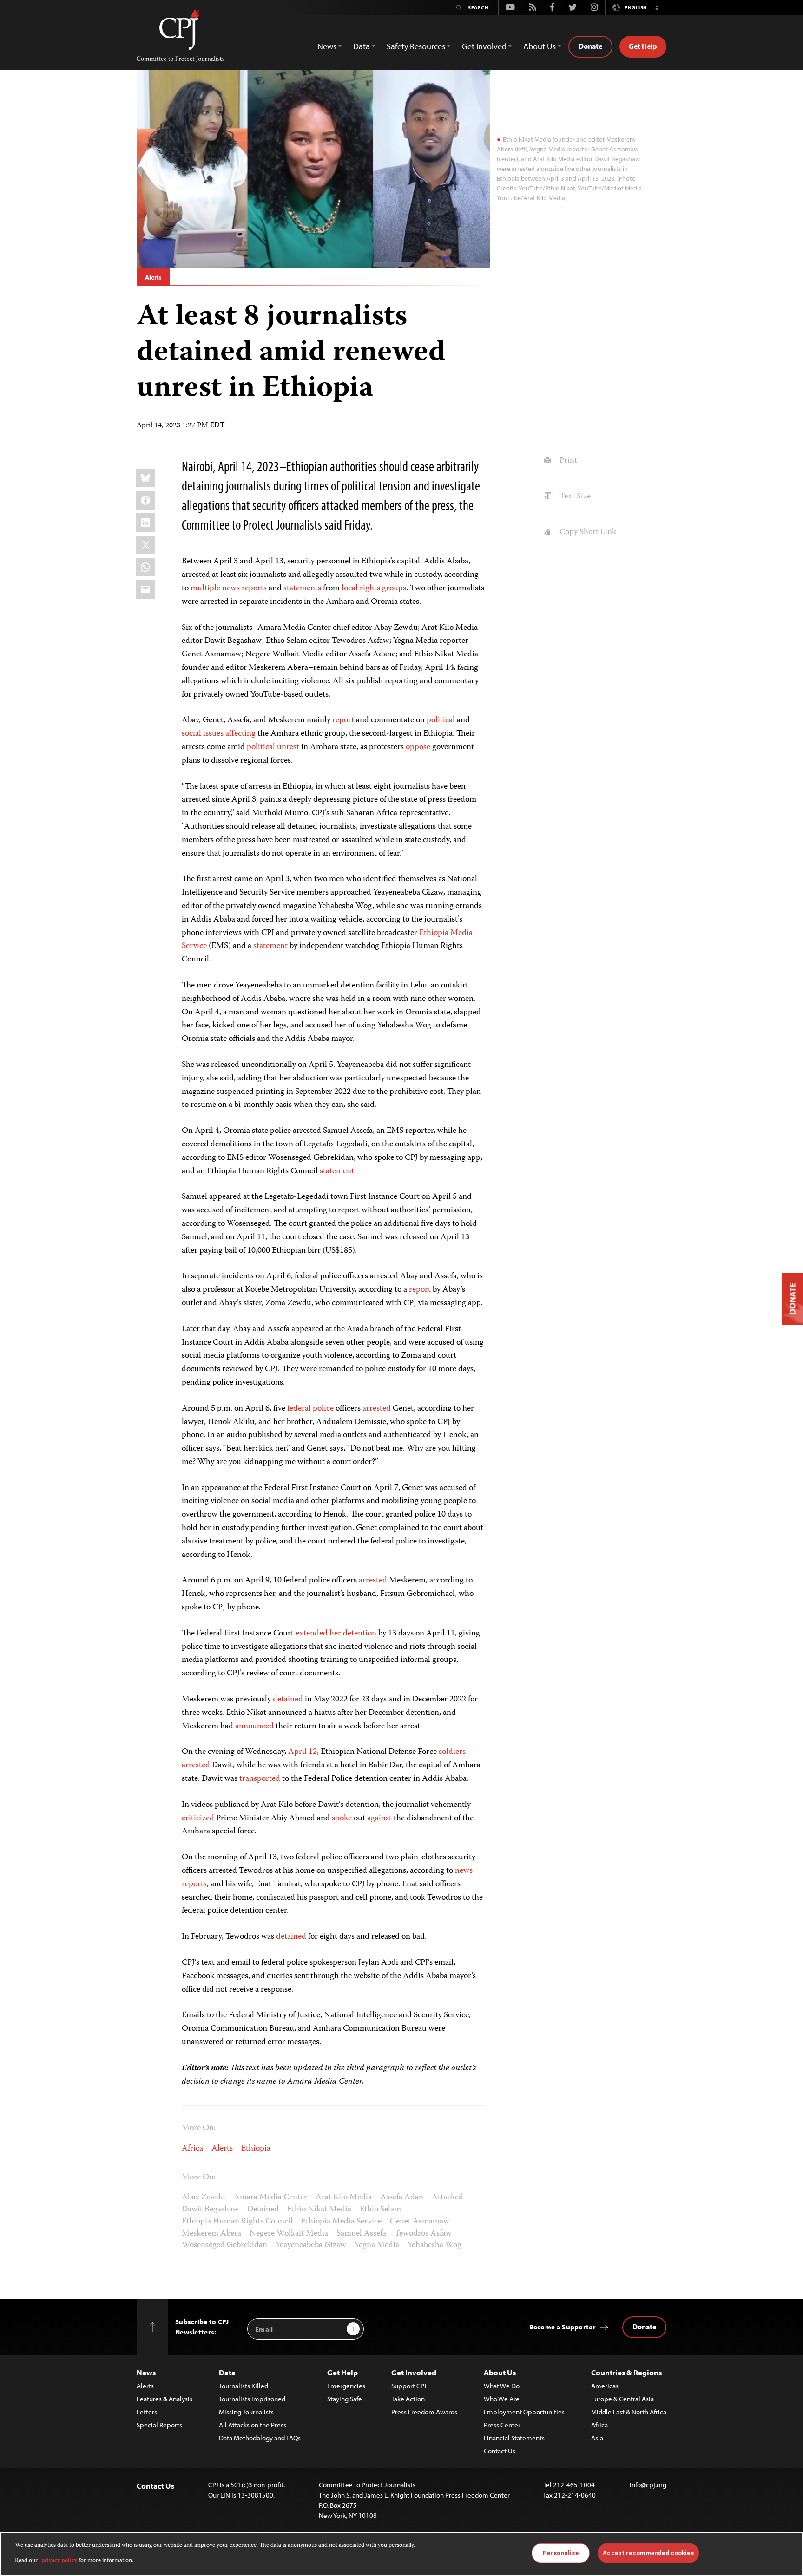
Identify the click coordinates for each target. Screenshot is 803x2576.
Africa (192, 2149)
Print (567, 461)
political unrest (273, 747)
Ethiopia (256, 2149)
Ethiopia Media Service (341, 2222)
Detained (263, 2210)
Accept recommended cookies (648, 2553)
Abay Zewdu (204, 2197)
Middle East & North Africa (629, 2412)
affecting (240, 734)
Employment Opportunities (524, 2412)
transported (259, 1779)
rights (370, 588)
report (343, 720)
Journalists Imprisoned (252, 2399)
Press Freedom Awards (424, 2412)
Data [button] (362, 46)
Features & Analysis (165, 2399)
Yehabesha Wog (434, 2245)
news (231, 588)
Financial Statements (514, 2438)
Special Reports (159, 2425)
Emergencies (346, 2386)
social (191, 734)
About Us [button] (540, 46)
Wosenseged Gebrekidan (224, 2245)
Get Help (643, 46)
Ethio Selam (380, 2210)
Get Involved (414, 2372)
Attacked (448, 2197)
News (146, 2372)
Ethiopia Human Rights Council (237, 2222)
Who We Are (502, 2399)
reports (254, 588)
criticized (198, 1818)
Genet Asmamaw (420, 2222)
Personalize (561, 2553)
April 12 (303, 1752)
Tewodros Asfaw (423, 2234)
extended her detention (336, 1634)
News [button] (327, 46)
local (350, 588)
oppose (418, 747)
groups (394, 588)
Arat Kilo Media (344, 2197)
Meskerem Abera (211, 2234)
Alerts (153, 277)
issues (213, 734)
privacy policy (59, 2560)
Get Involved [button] (484, 46)
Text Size (574, 497)
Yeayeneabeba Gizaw (311, 2245)
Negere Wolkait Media (289, 2234)
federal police (310, 1409)
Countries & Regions (626, 2372)
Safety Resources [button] (416, 46)
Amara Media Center (270, 2197)
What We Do (502, 2386)
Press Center (502, 2425)
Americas (605, 2386)
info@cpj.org (648, 2485)
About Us (500, 2372)
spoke (341, 1818)
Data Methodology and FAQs (260, 2438)
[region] (401, 2554)
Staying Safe (345, 2399)
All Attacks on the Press (253, 2425)
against (378, 1818)
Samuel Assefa (361, 2234)
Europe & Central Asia (622, 2399)
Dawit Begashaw (210, 2210)
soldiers (452, 1752)
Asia (597, 2438)
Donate (590, 46)
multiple (205, 588)
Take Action (408, 2399)
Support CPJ (409, 2386)
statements (302, 588)
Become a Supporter (563, 2327)
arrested (377, 1409)
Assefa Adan (402, 2197)
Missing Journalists (246, 2412)
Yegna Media (377, 2245)
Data (227, 2372)
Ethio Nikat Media (319, 2210)
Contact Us (500, 2451)
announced (254, 1726)
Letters (147, 2412)
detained (288, 1700)
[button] (657, 7)
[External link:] (381, 588)
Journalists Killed (244, 2386)
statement (271, 946)
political (441, 720)
